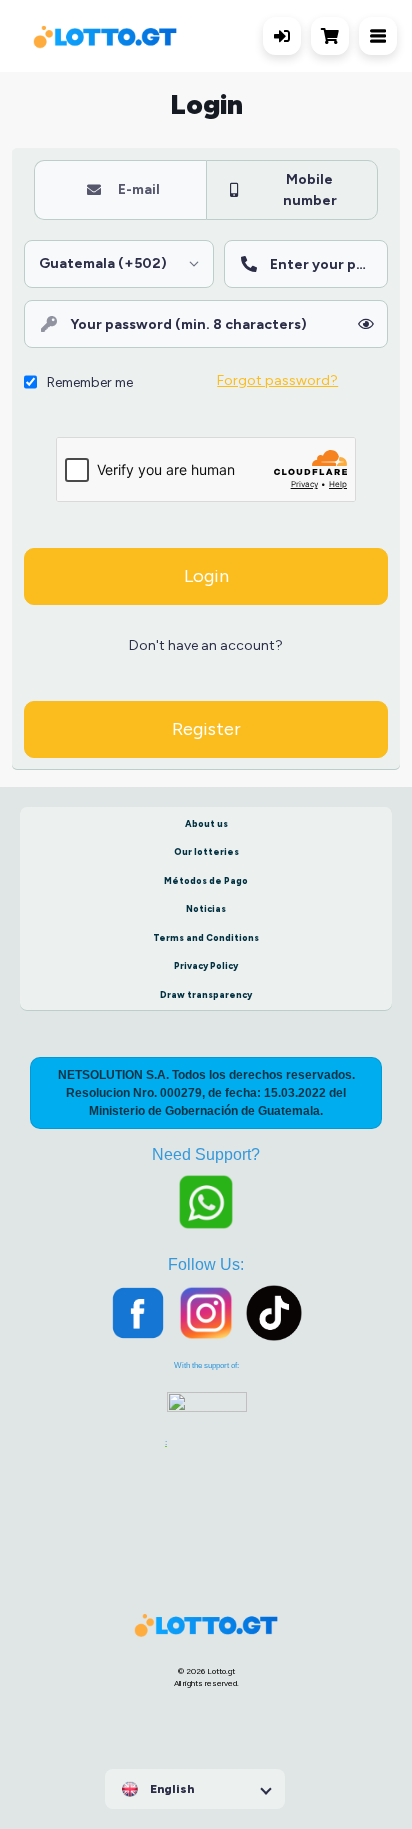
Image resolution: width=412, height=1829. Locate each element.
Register (206, 729)
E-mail (139, 189)
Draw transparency (206, 994)
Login (206, 576)
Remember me (90, 382)
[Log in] (282, 36)
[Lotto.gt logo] (105, 36)
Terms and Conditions (206, 937)
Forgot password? (277, 380)
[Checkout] (335, 36)
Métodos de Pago (206, 880)
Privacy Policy (206, 965)
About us (206, 823)
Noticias (206, 908)
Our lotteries (206, 851)
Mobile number (310, 189)
